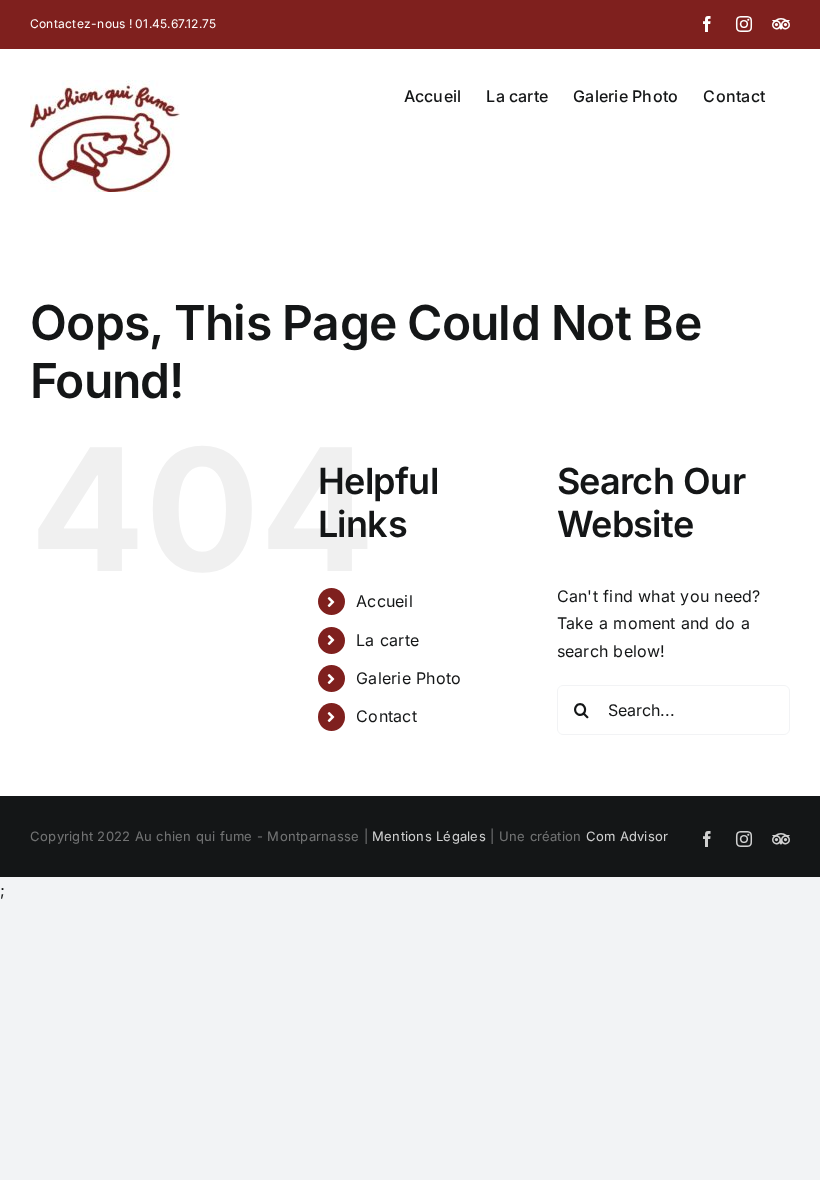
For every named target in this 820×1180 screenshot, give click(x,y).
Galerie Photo (408, 678)
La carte (387, 640)
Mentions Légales (429, 836)
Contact (386, 716)
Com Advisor (627, 836)
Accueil (384, 601)
